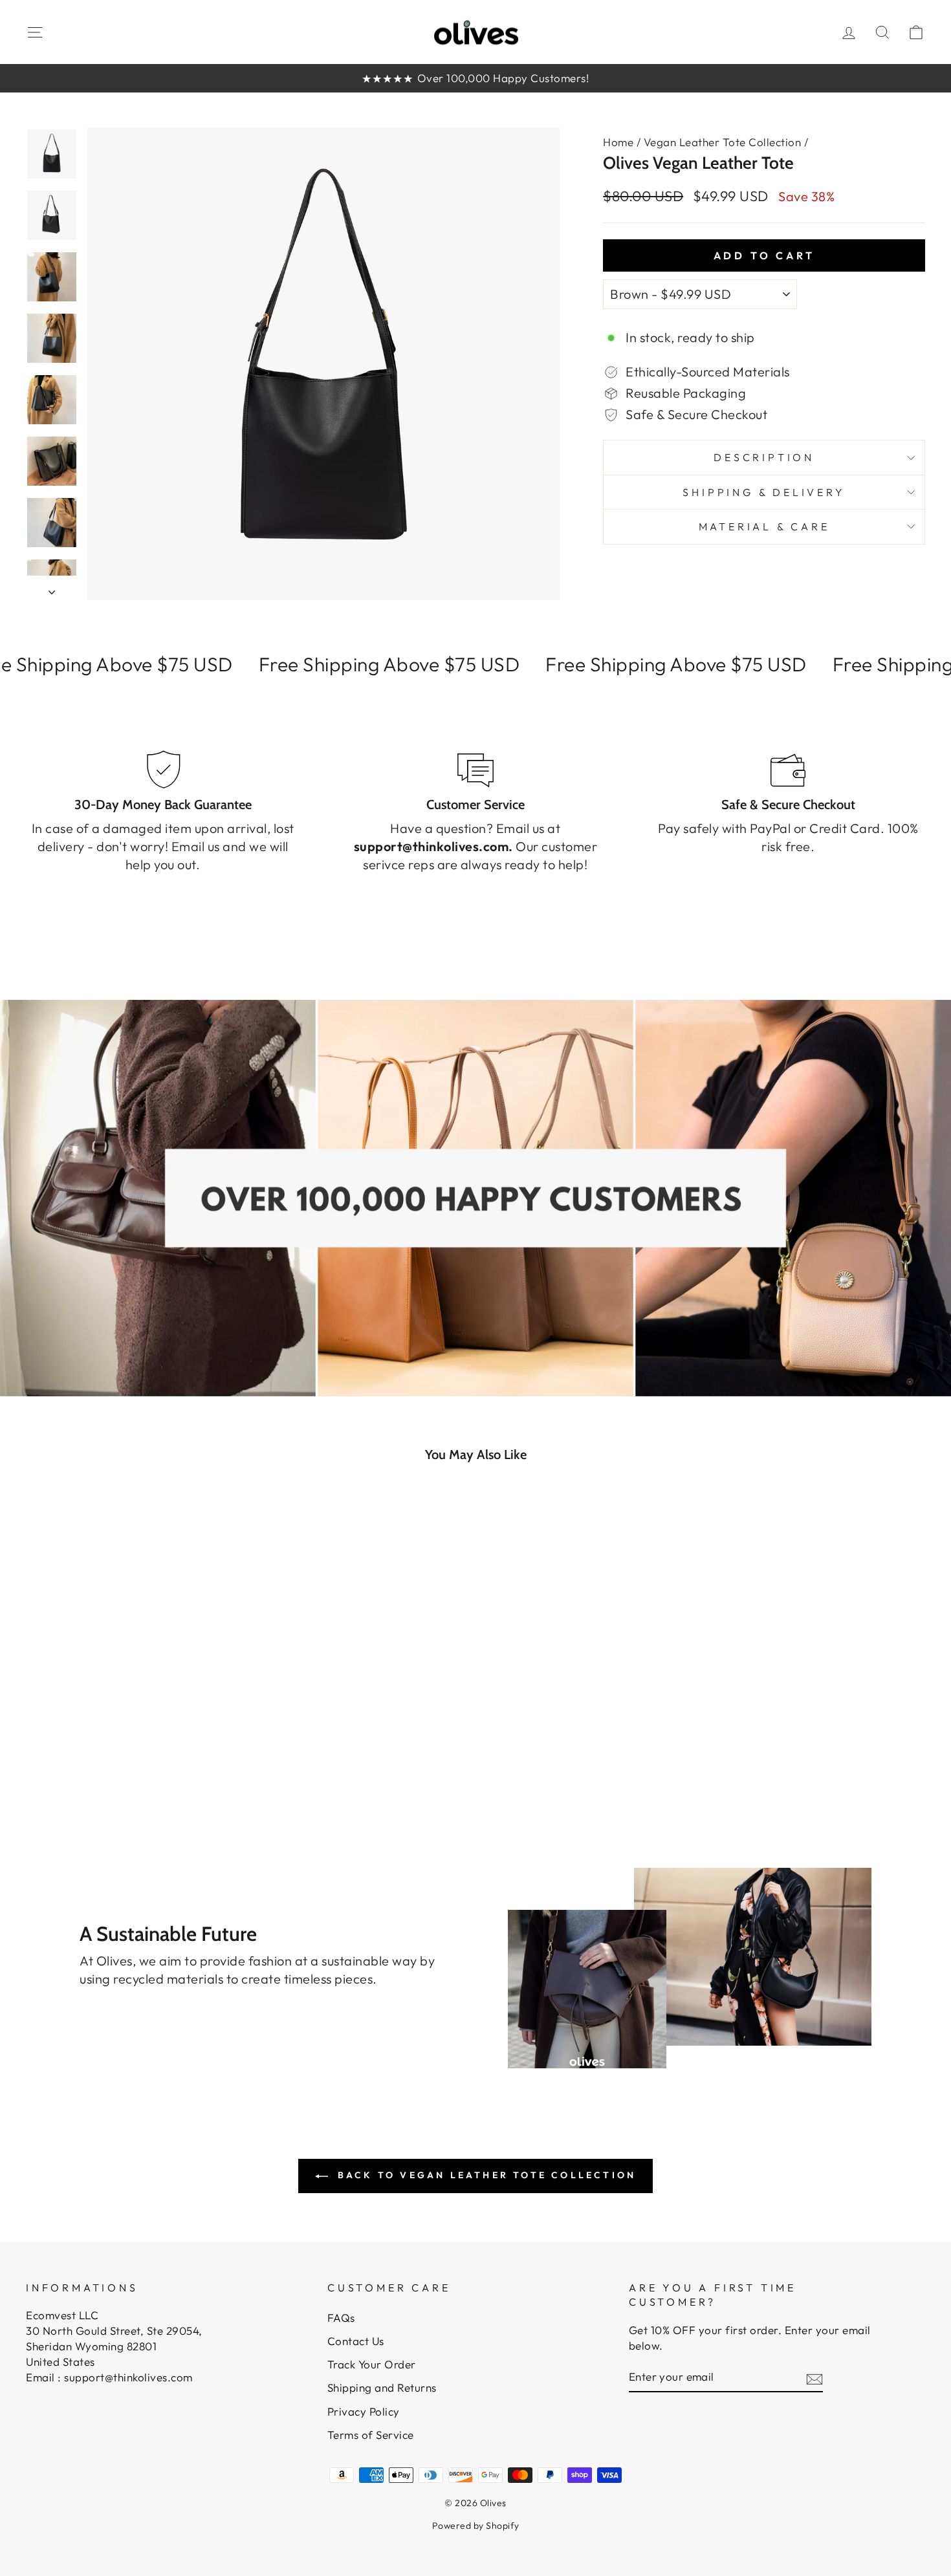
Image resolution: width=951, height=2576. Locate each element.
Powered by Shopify (476, 2526)
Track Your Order (372, 2364)
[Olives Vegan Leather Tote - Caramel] (133, 1759)
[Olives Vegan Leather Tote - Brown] (115, 1759)
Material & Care (764, 526)
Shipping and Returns (382, 2387)
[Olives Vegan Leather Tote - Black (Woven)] (150, 1759)
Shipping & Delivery (764, 492)
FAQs (341, 2318)
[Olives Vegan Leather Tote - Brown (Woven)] (168, 1759)
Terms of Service (371, 2435)
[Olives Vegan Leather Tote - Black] (98, 1759)
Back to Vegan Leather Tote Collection (485, 2175)
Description (764, 457)
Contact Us (356, 2341)
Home (618, 142)
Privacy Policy (364, 2411)
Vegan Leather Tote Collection (723, 142)
